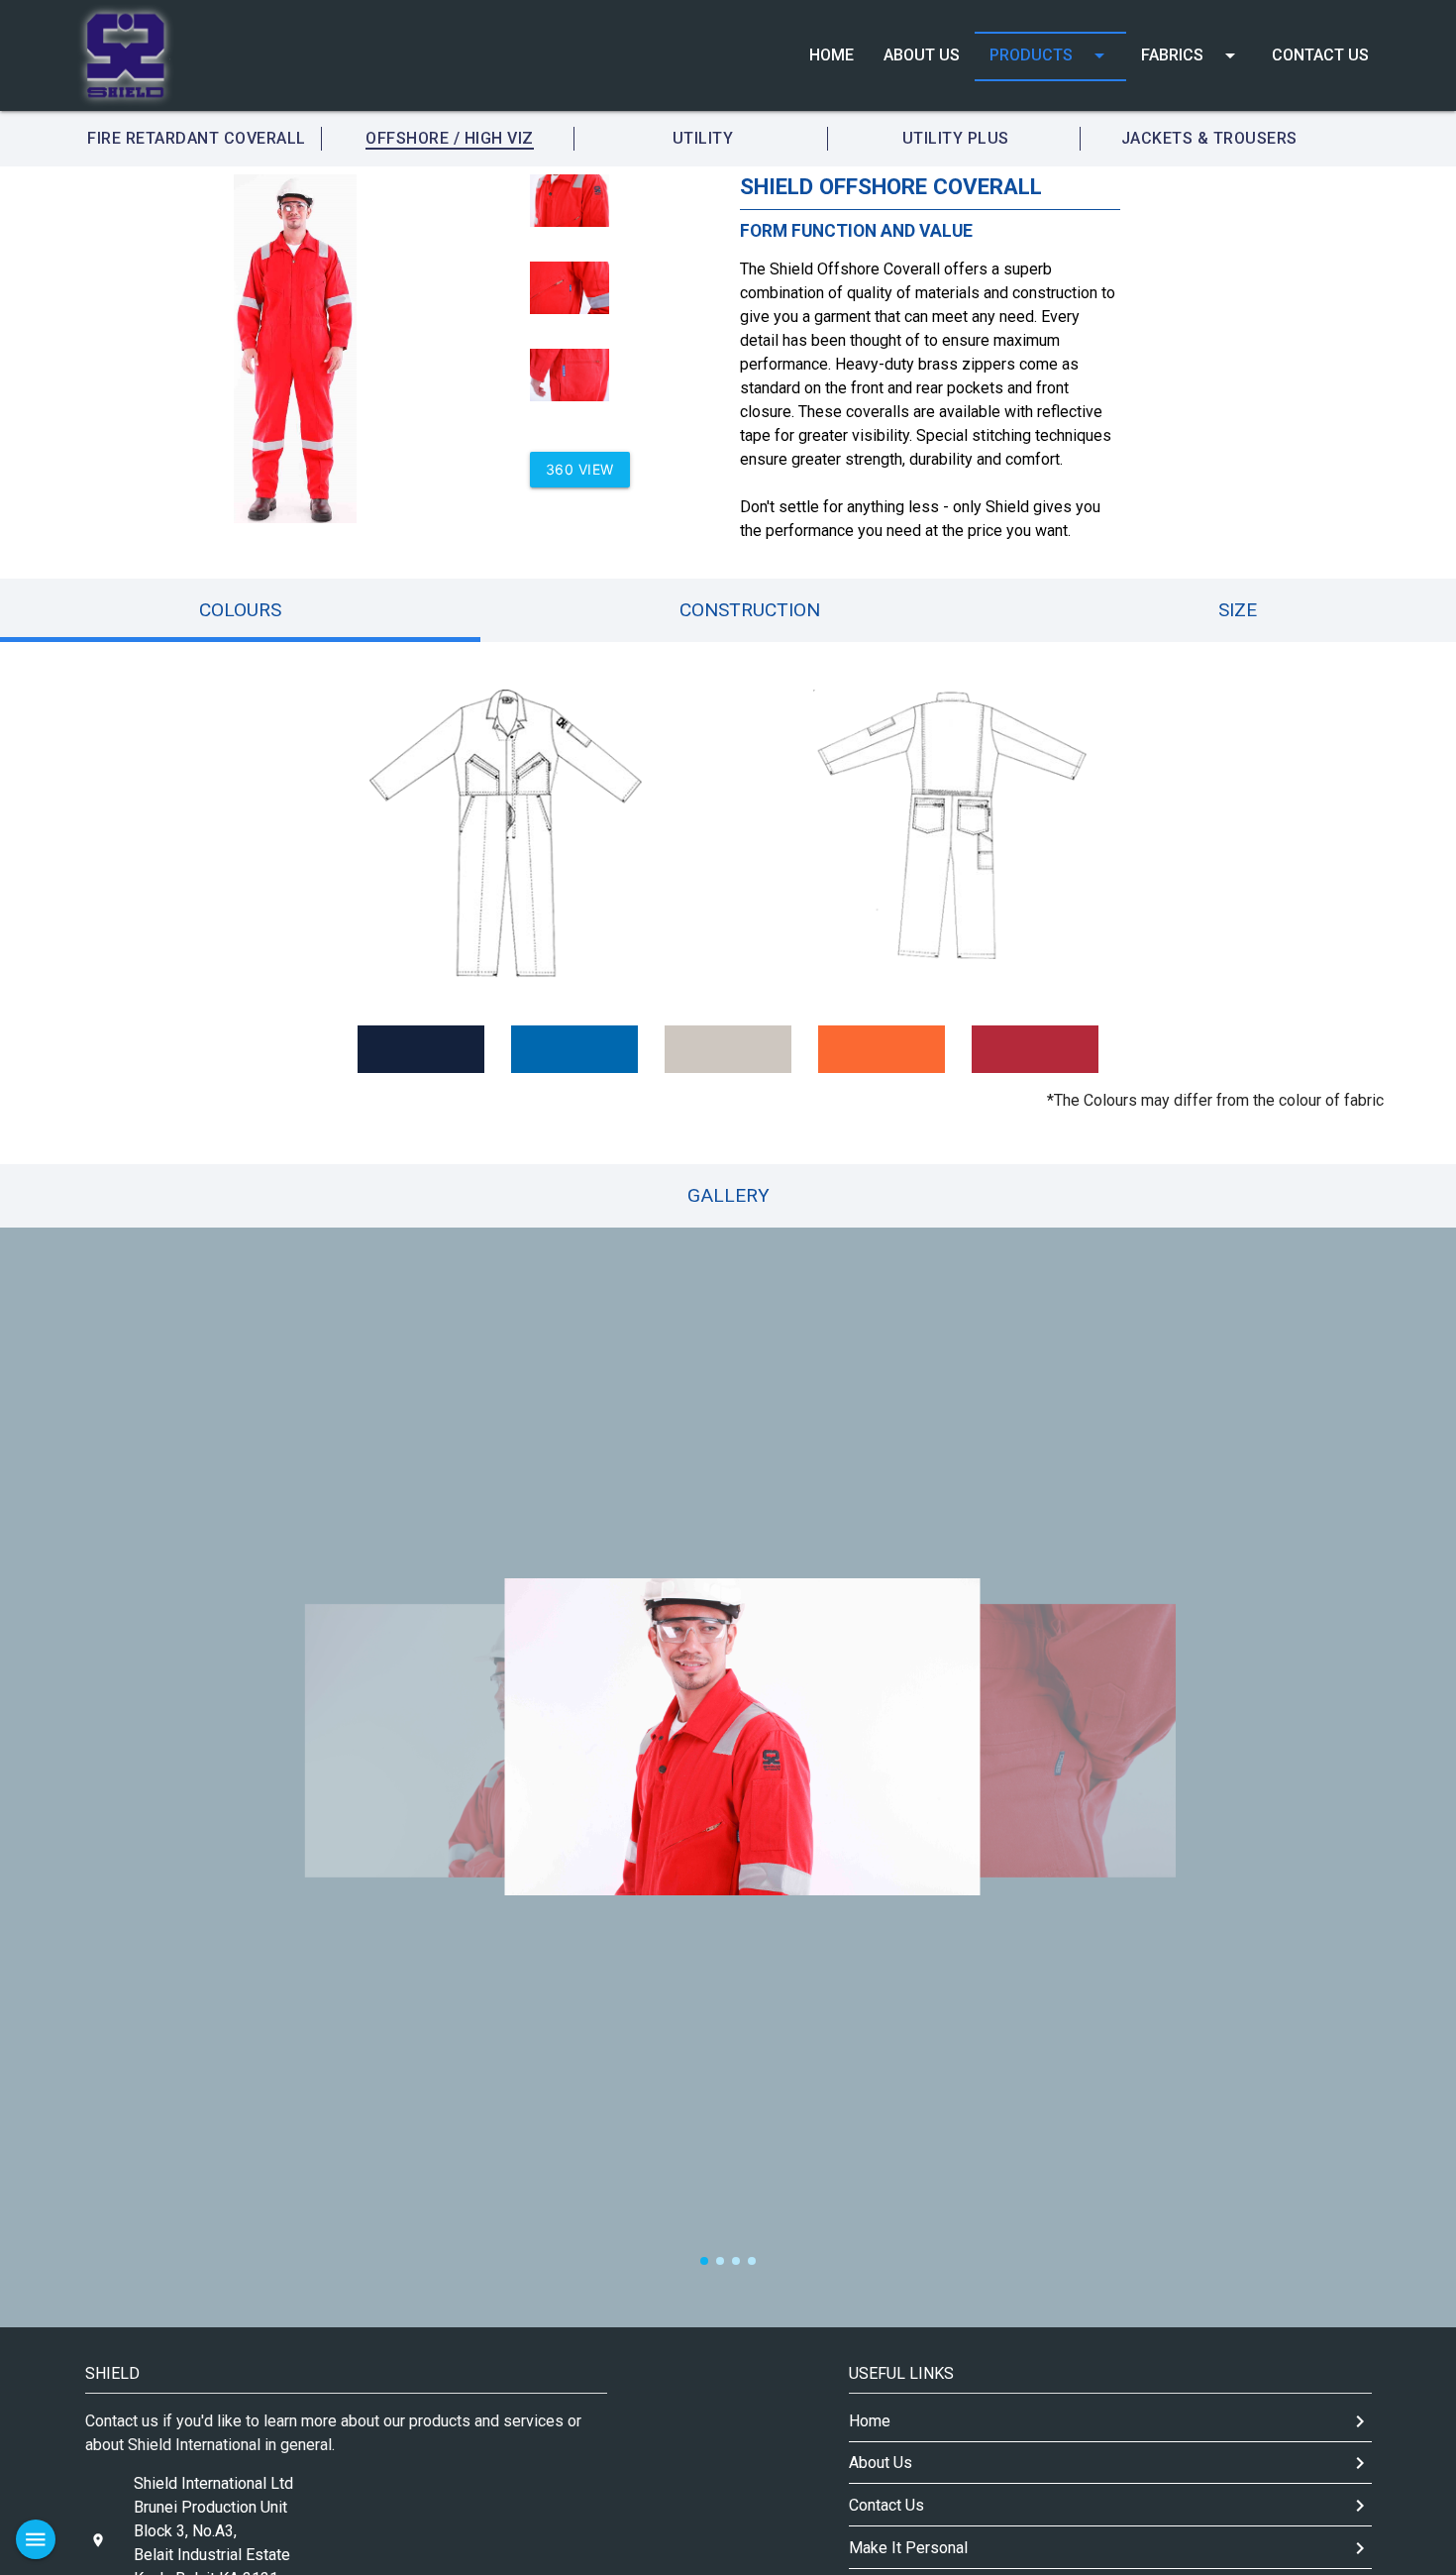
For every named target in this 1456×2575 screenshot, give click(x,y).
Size (1238, 610)
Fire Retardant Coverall (197, 138)
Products (1050, 55)
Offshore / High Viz (450, 138)
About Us (922, 55)
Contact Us (1320, 55)
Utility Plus (956, 138)
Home (832, 55)
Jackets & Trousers (1209, 138)
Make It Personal (1110, 2548)
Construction (750, 610)
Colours (240, 610)
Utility (703, 138)
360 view (580, 469)
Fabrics (1192, 55)
